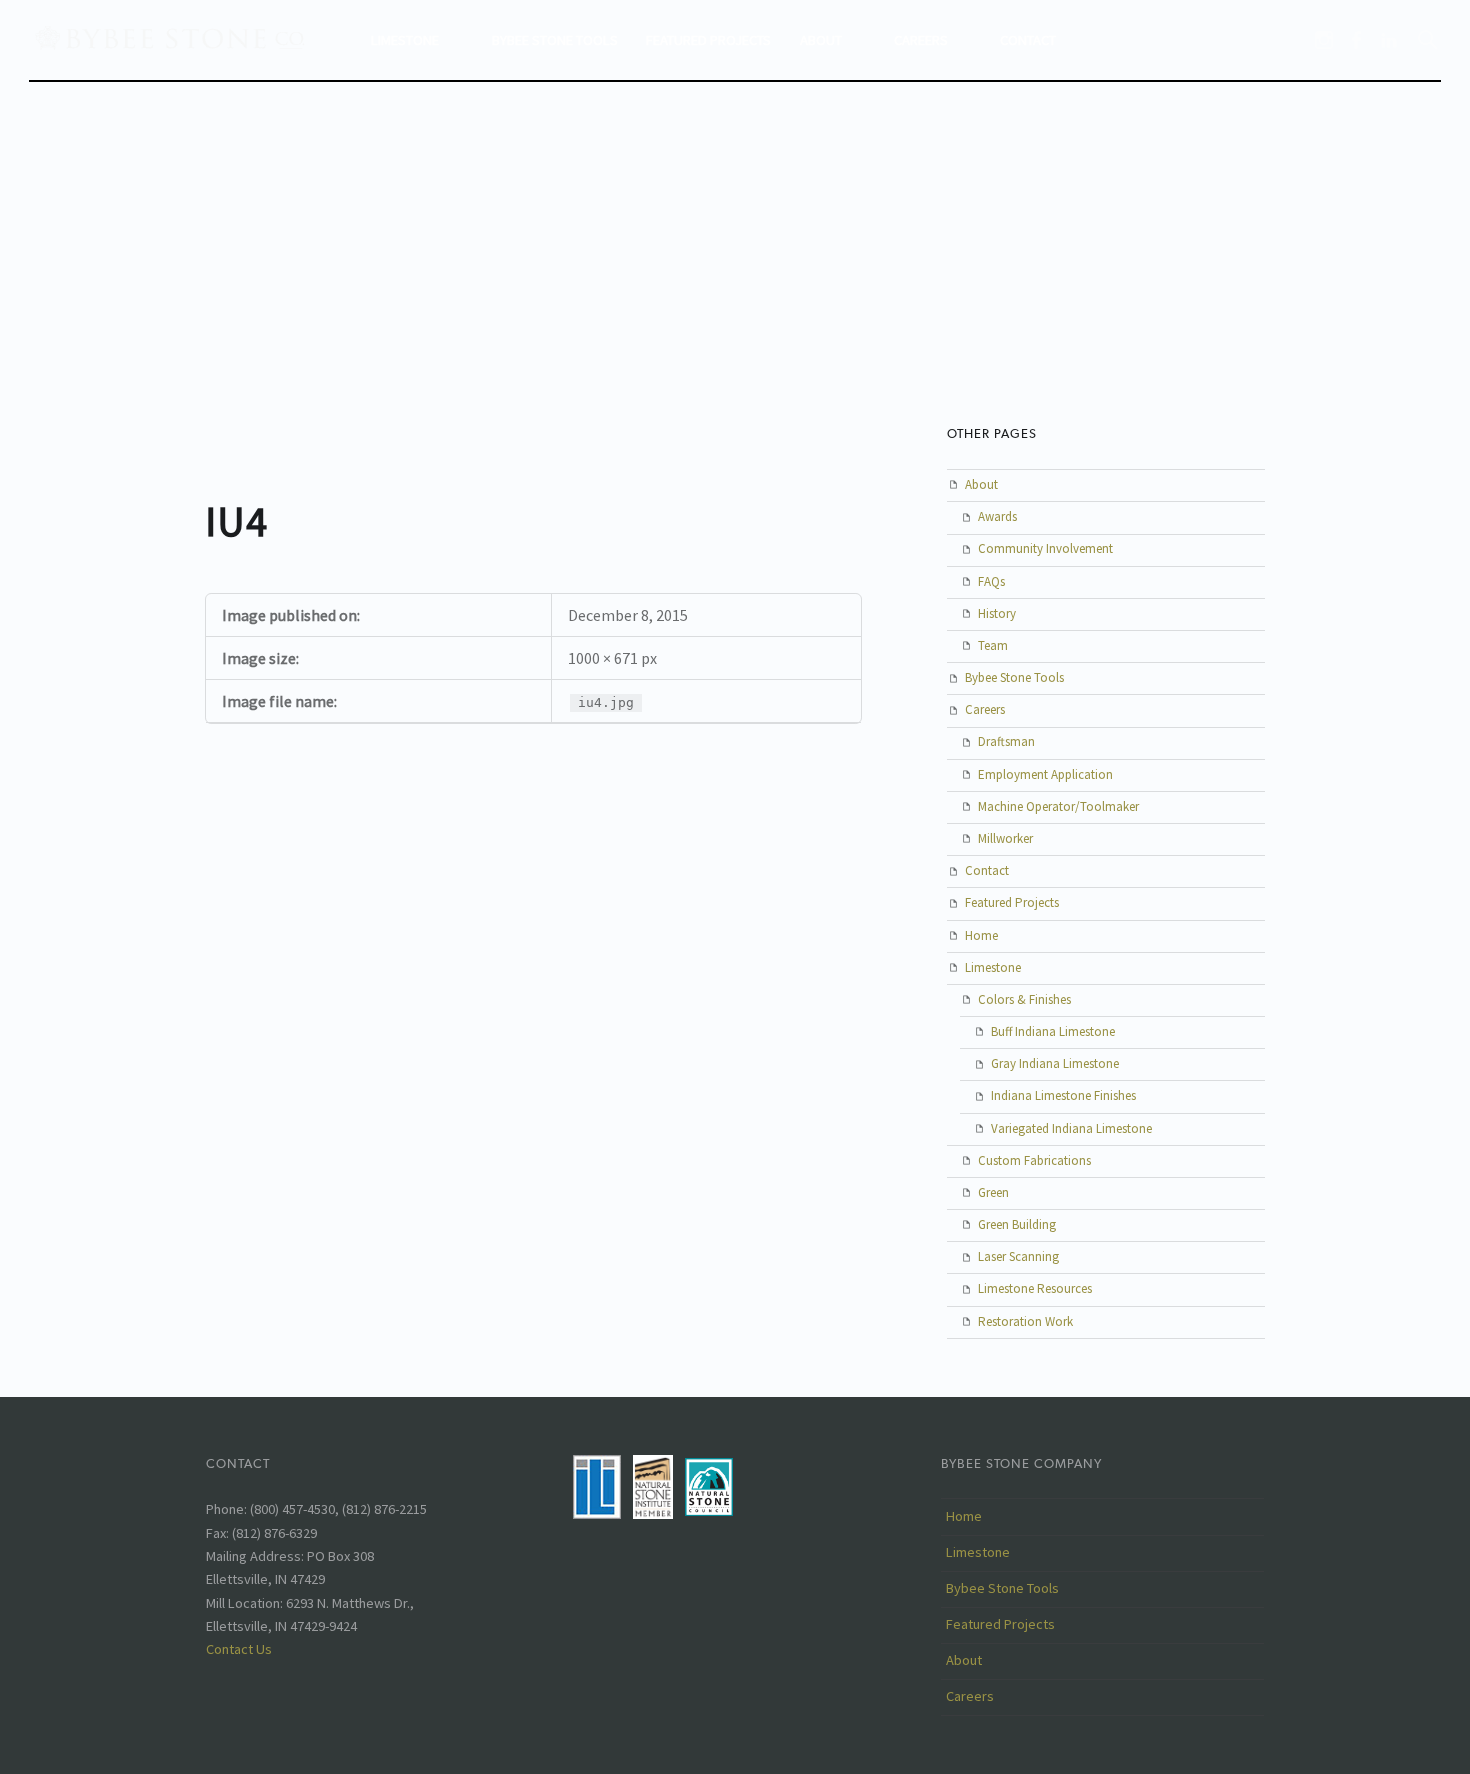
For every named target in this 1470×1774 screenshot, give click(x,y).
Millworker (1005, 838)
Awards (997, 516)
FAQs (991, 581)
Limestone (405, 40)
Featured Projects (708, 40)
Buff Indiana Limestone (1053, 1031)
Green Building (1017, 1224)
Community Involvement (1045, 548)
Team (993, 645)
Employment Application (1045, 774)
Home (981, 935)
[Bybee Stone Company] (172, 37)
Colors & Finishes (1024, 999)
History (997, 613)
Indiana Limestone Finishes (1063, 1095)
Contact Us (239, 1649)
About (821, 40)
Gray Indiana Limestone (1055, 1063)
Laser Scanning (1018, 1256)
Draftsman (1006, 741)
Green (993, 1192)
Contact (1028, 40)
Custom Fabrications (1034, 1160)
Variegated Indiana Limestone (1071, 1128)
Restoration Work (1025, 1321)
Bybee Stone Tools (555, 40)
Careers (921, 40)
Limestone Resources (1035, 1288)
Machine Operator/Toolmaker (1058, 806)
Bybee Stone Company (1021, 1463)
